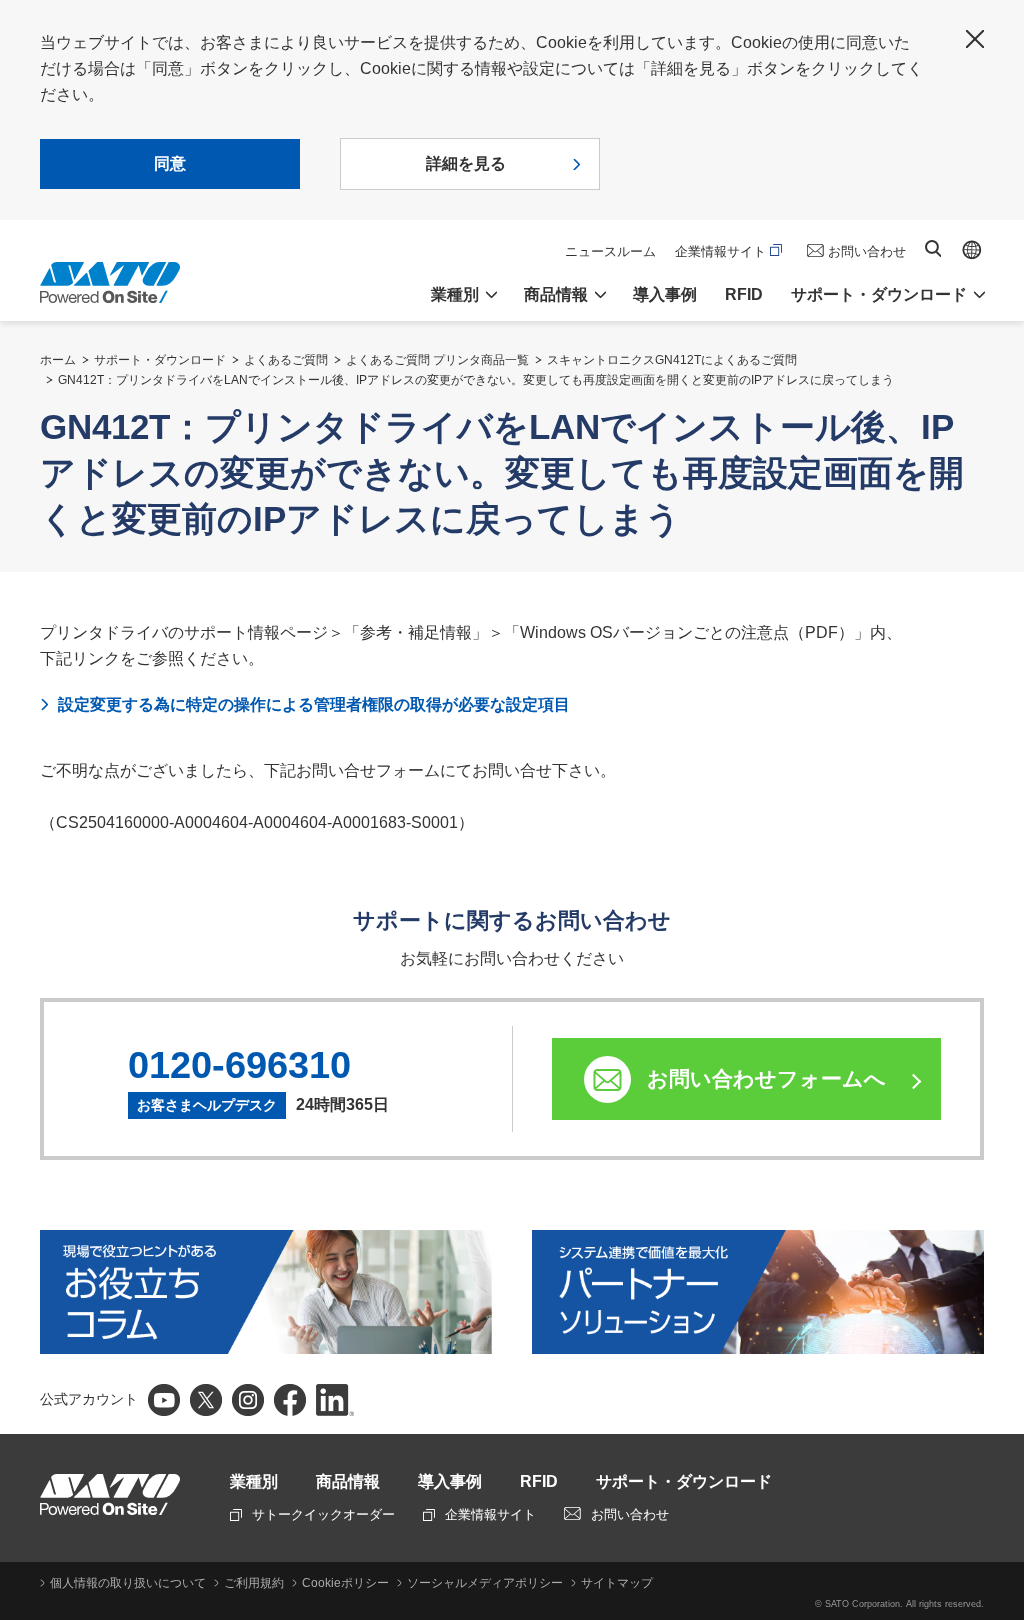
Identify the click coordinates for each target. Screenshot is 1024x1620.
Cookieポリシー (345, 1583)
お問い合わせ (867, 251)
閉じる (975, 39)
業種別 (254, 1481)
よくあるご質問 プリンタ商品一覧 (437, 360)
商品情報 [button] (556, 294)
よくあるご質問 (286, 360)
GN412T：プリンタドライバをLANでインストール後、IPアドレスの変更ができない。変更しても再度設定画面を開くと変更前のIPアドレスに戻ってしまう (476, 380)
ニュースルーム (610, 251)
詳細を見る (466, 163)
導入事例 (665, 294)
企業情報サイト (720, 251)
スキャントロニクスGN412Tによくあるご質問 (672, 360)
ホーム (58, 360)
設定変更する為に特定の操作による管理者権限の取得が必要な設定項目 (314, 704)
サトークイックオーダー (323, 1514)
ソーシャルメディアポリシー (485, 1583)
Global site (972, 250)
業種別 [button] (455, 294)
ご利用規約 (254, 1583)
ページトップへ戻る (999, 1255)
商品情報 (348, 1481)
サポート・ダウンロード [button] (879, 294)
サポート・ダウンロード (160, 360)
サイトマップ (617, 1583)
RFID (744, 294)
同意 (170, 163)
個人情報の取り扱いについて (128, 1583)
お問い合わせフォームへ (766, 1078)
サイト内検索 (933, 248)
